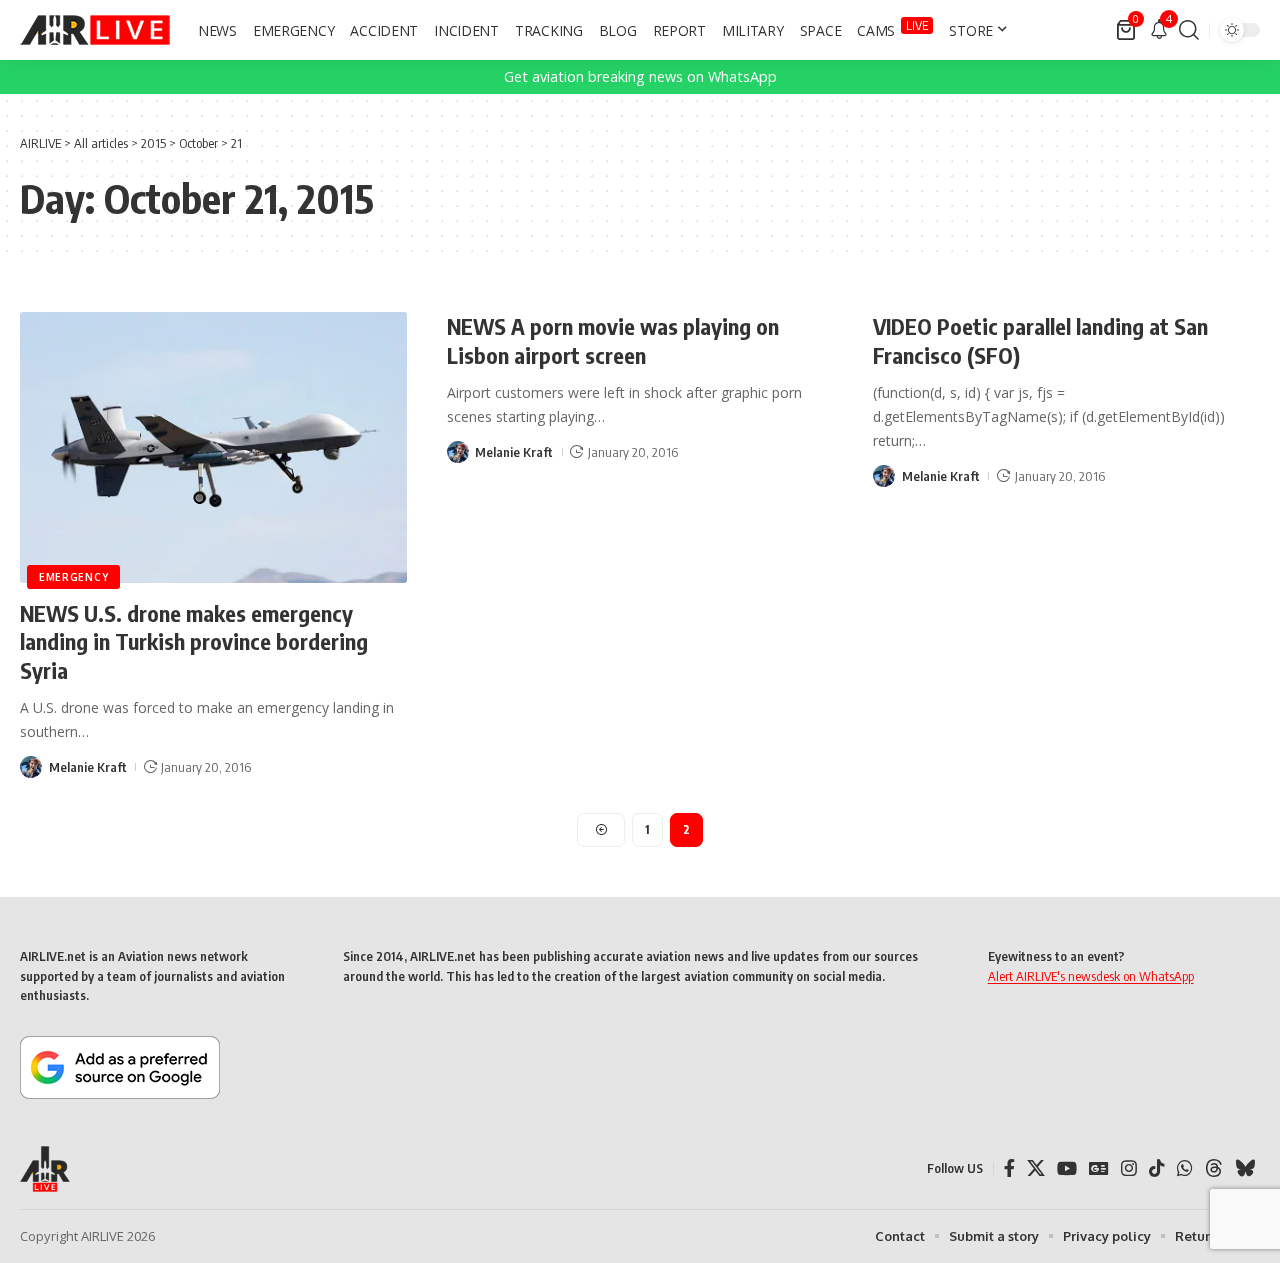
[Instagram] (1129, 1168)
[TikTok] (1157, 1168)
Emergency (73, 577)
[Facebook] (1009, 1168)
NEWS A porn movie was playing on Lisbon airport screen (613, 340)
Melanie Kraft (88, 767)
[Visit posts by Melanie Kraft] (31, 767)
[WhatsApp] (1185, 1168)
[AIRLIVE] (95, 30)
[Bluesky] (1245, 1168)
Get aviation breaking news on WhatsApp (640, 76)
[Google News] (1099, 1168)
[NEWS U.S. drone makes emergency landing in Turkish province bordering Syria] (213, 447)
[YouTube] (1067, 1168)
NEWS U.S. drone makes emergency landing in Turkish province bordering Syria (194, 641)
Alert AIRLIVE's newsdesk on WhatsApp (1091, 976)
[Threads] (1214, 1168)
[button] (1189, 30)
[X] (1036, 1168)
